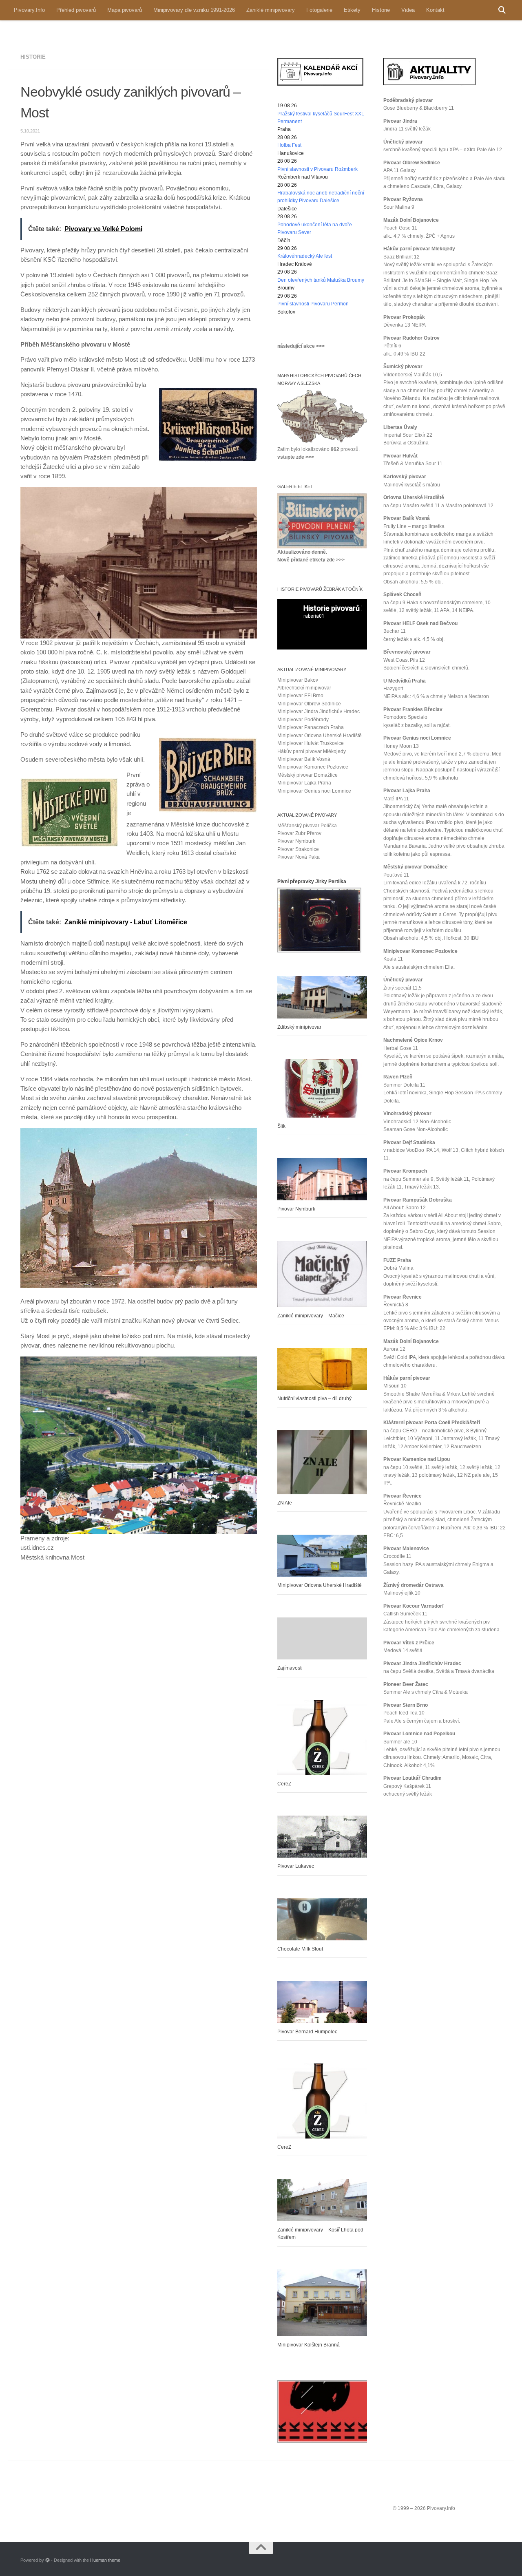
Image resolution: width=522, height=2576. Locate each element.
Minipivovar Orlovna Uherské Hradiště (320, 736)
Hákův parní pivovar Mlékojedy (312, 751)
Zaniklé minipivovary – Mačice (311, 1316)
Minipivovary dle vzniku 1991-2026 (194, 10)
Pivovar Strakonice (298, 849)
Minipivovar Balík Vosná (304, 759)
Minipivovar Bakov (298, 680)
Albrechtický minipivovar (304, 688)
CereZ (284, 1784)
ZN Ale (285, 1503)
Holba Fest (289, 145)
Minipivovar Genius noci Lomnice (314, 791)
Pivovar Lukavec (296, 1866)
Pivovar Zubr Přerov (299, 833)
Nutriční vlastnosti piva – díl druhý (314, 1398)
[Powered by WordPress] (48, 2560)
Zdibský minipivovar (299, 1027)
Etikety (352, 10)
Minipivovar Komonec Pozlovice (313, 767)
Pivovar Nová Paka (299, 857)
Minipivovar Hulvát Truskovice (311, 743)
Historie (381, 10)
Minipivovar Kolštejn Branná (309, 2345)
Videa (408, 10)
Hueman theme (105, 2560)
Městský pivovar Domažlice (307, 775)
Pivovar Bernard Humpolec (307, 2032)
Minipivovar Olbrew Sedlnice (309, 704)
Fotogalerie (319, 10)
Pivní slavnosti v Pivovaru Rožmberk (317, 169)
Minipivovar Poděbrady (303, 720)
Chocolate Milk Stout (300, 1949)
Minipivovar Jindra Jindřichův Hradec (319, 711)
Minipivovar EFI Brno (300, 696)
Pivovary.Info (29, 10)
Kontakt (435, 10)
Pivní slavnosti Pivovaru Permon (313, 304)
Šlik (281, 1126)
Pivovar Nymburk (296, 841)
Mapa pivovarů (125, 10)
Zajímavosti (290, 1668)
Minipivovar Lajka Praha (304, 783)
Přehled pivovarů (76, 10)
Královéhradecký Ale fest (305, 256)
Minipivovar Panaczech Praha (311, 727)
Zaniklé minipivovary (271, 10)
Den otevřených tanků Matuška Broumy (321, 280)
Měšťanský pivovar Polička (307, 826)
